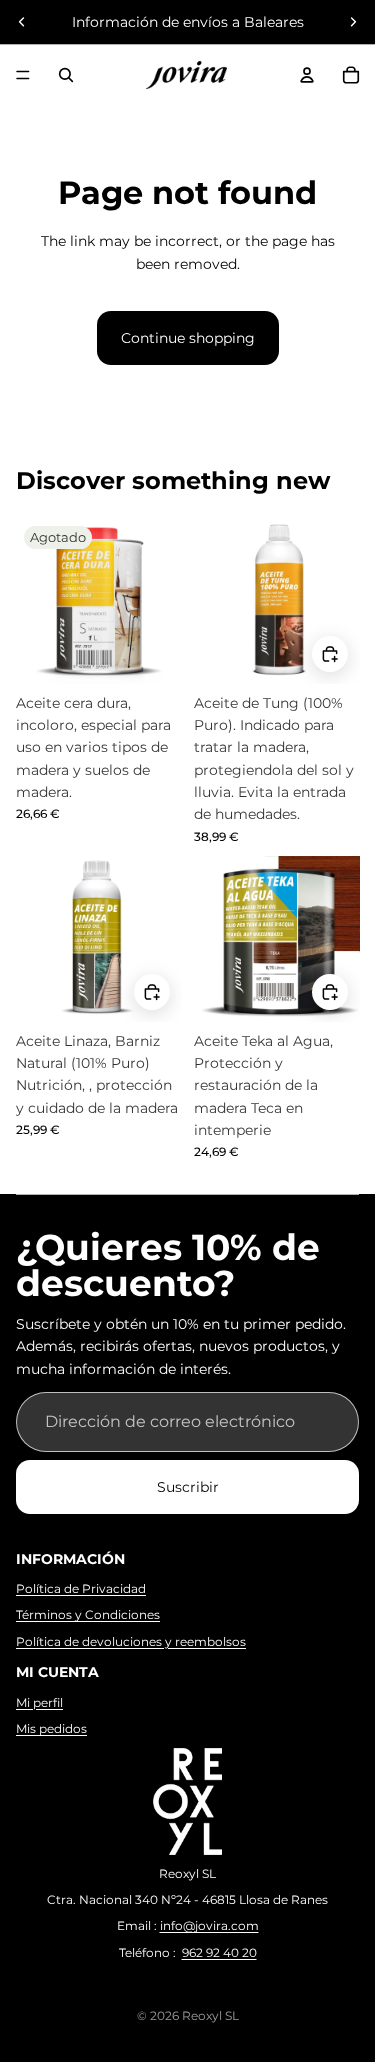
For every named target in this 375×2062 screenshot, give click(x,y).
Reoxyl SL (210, 2015)
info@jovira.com (209, 1925)
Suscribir (188, 1487)
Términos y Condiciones (88, 1614)
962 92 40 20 (219, 1952)
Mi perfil (39, 1702)
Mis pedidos (51, 1728)
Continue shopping (188, 338)
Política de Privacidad (81, 1588)
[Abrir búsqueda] (66, 75)
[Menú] (23, 75)
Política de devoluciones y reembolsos (131, 1641)
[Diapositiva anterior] (22, 22)
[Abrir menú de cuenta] (307, 75)
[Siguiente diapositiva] (353, 22)
